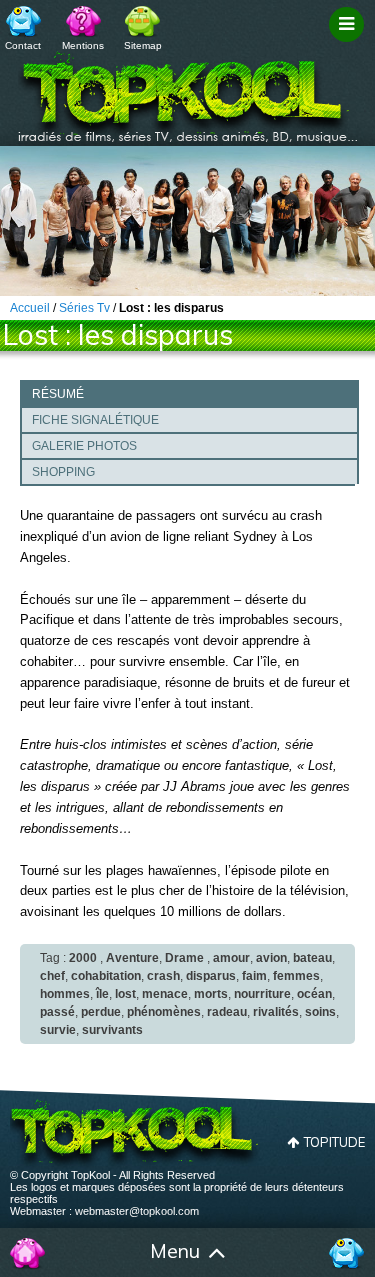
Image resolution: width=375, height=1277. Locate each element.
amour (231, 958)
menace (165, 994)
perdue (101, 1012)
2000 (83, 958)
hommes (65, 994)
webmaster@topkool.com (137, 1211)
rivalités (276, 1012)
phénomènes (164, 1012)
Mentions (83, 45)
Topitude (334, 1142)
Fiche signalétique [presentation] (95, 420)
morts (211, 994)
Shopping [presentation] (63, 472)
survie (58, 1030)
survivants (112, 1030)
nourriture (262, 994)
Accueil (28, 1253)
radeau (227, 1012)
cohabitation (106, 976)
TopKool (188, 91)
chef (52, 976)
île (102, 994)
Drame (184, 958)
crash (163, 976)
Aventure (132, 958)
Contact (23, 45)
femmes (296, 976)
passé (57, 1012)
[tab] (189, 393)
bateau (312, 958)
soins (320, 1012)
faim (254, 976)
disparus (211, 976)
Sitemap (143, 45)
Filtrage (349, 43)
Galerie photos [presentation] (84, 446)
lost (125, 994)
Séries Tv (84, 308)
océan (314, 994)
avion (271, 958)
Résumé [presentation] (58, 394)
